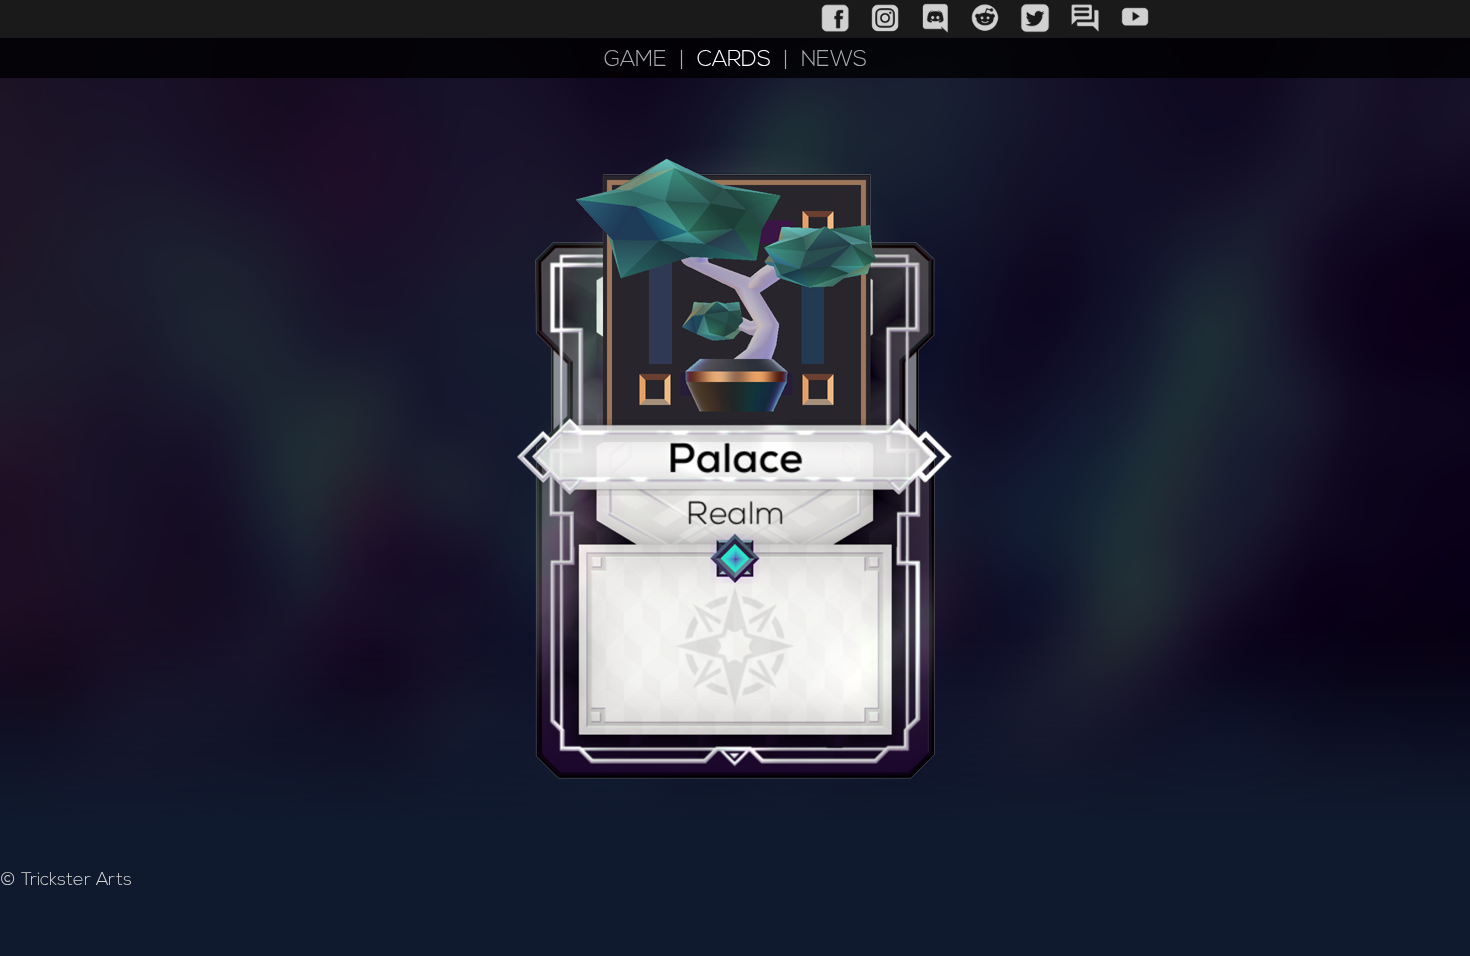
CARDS (734, 60)
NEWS (834, 60)
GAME (635, 60)
